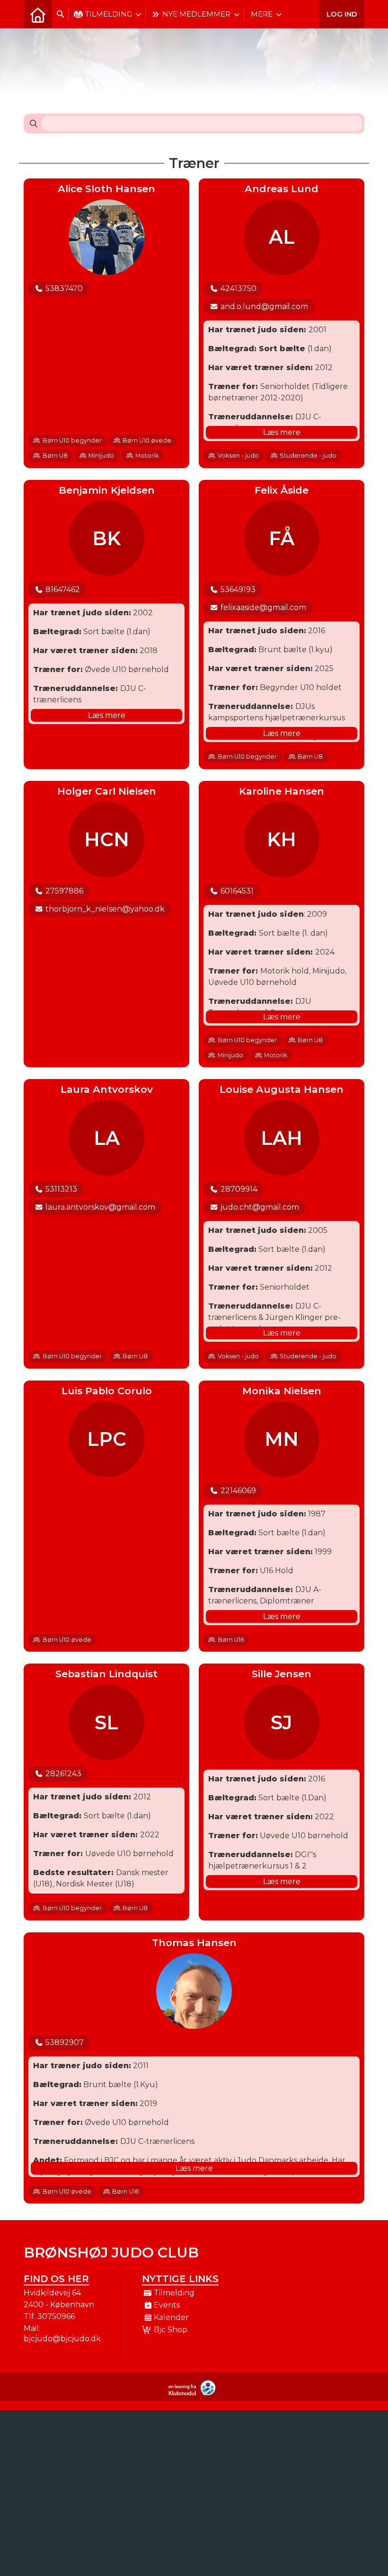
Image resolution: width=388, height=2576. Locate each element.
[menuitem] (38, 14)
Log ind (342, 14)
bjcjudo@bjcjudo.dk (62, 2339)
